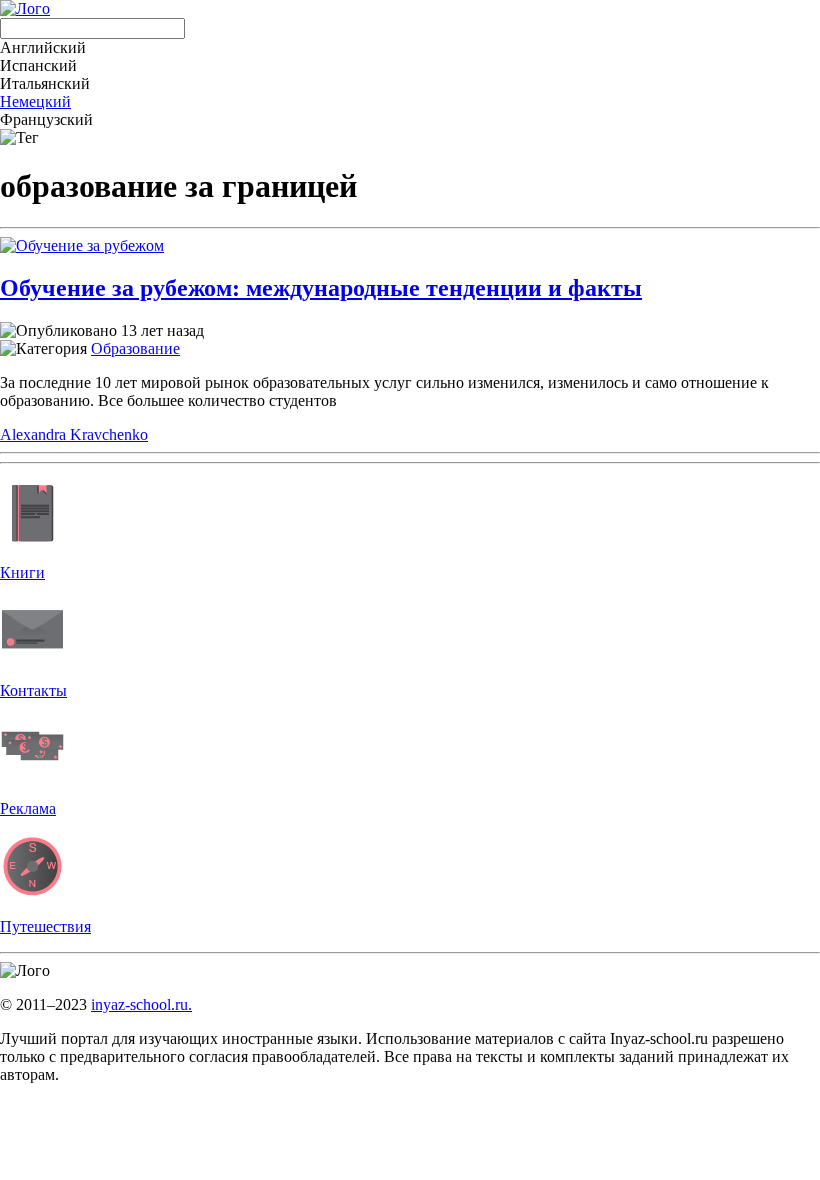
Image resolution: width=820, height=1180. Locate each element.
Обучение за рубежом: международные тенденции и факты (321, 288)
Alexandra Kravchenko (74, 434)
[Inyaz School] (25, 8)
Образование (135, 348)
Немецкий (35, 101)
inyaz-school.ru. (141, 1004)
